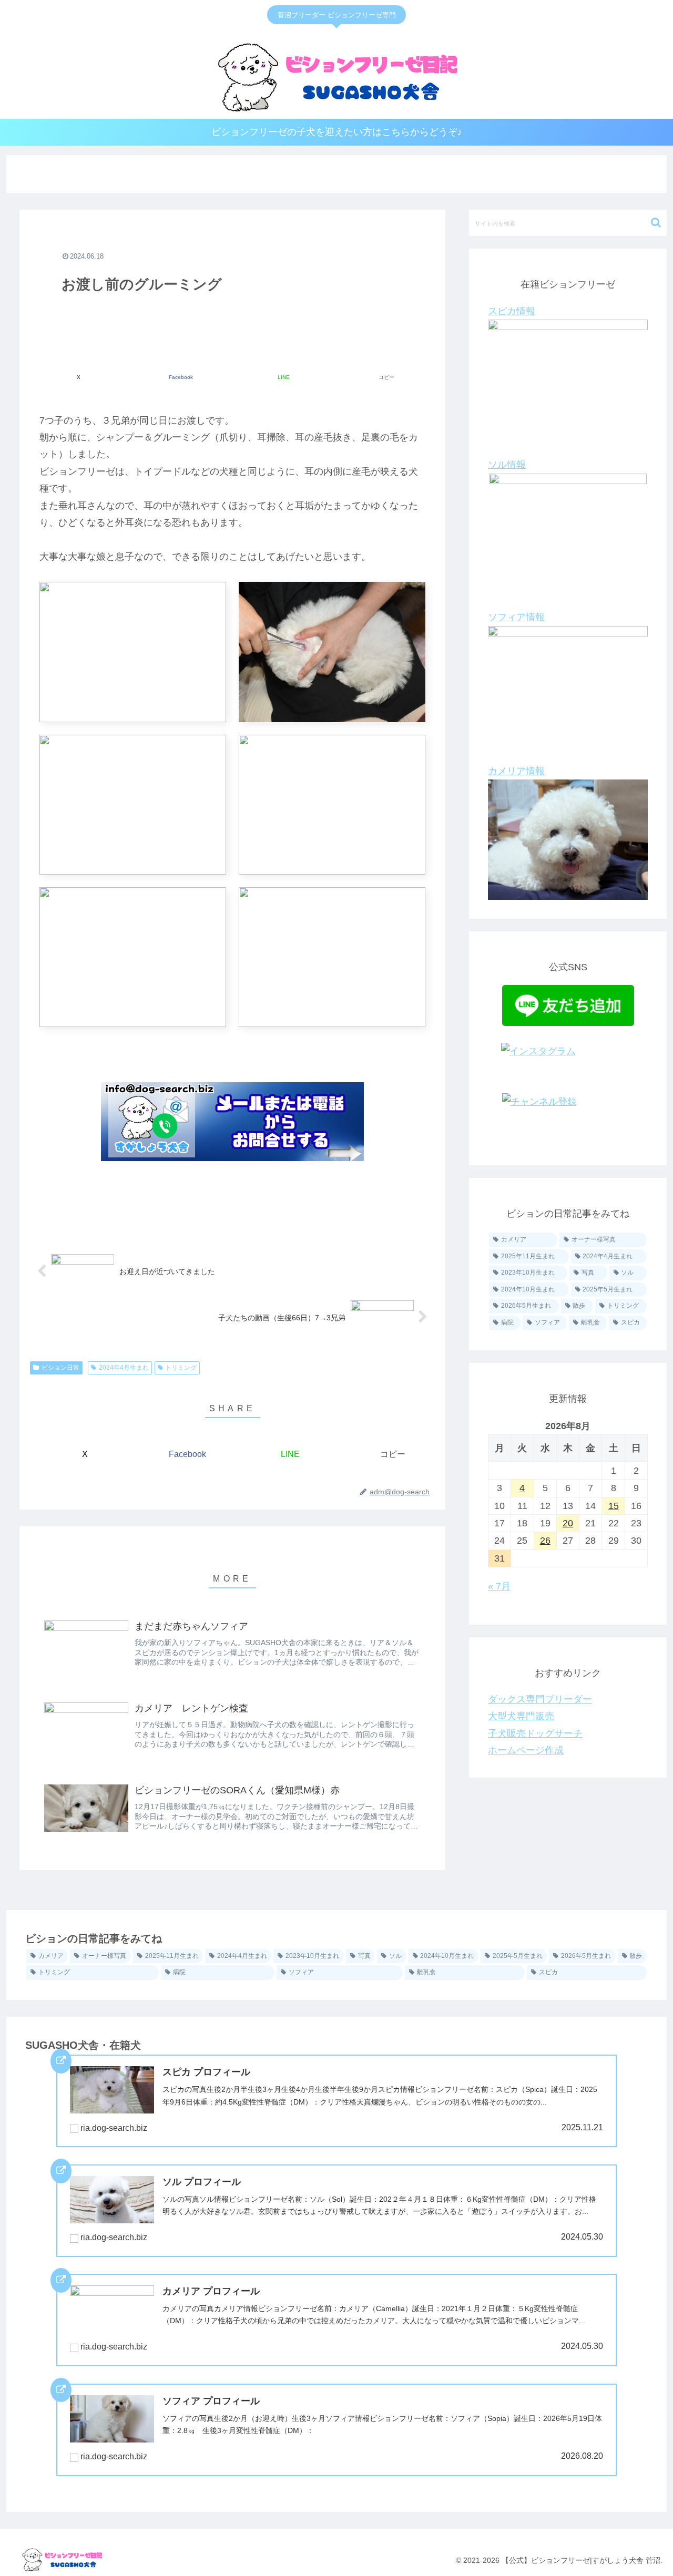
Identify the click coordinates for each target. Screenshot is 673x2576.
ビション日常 (60, 1368)
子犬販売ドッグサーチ (535, 1733)
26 (545, 1541)
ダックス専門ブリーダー (540, 1699)
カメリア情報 (516, 771)
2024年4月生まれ (124, 1368)
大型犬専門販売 (521, 1716)
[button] (386, 372)
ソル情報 (507, 465)
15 (614, 1506)
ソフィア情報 (516, 617)
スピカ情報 (512, 311)
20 (568, 1523)
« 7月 (499, 1586)
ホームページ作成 (526, 1750)
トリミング (181, 1368)
